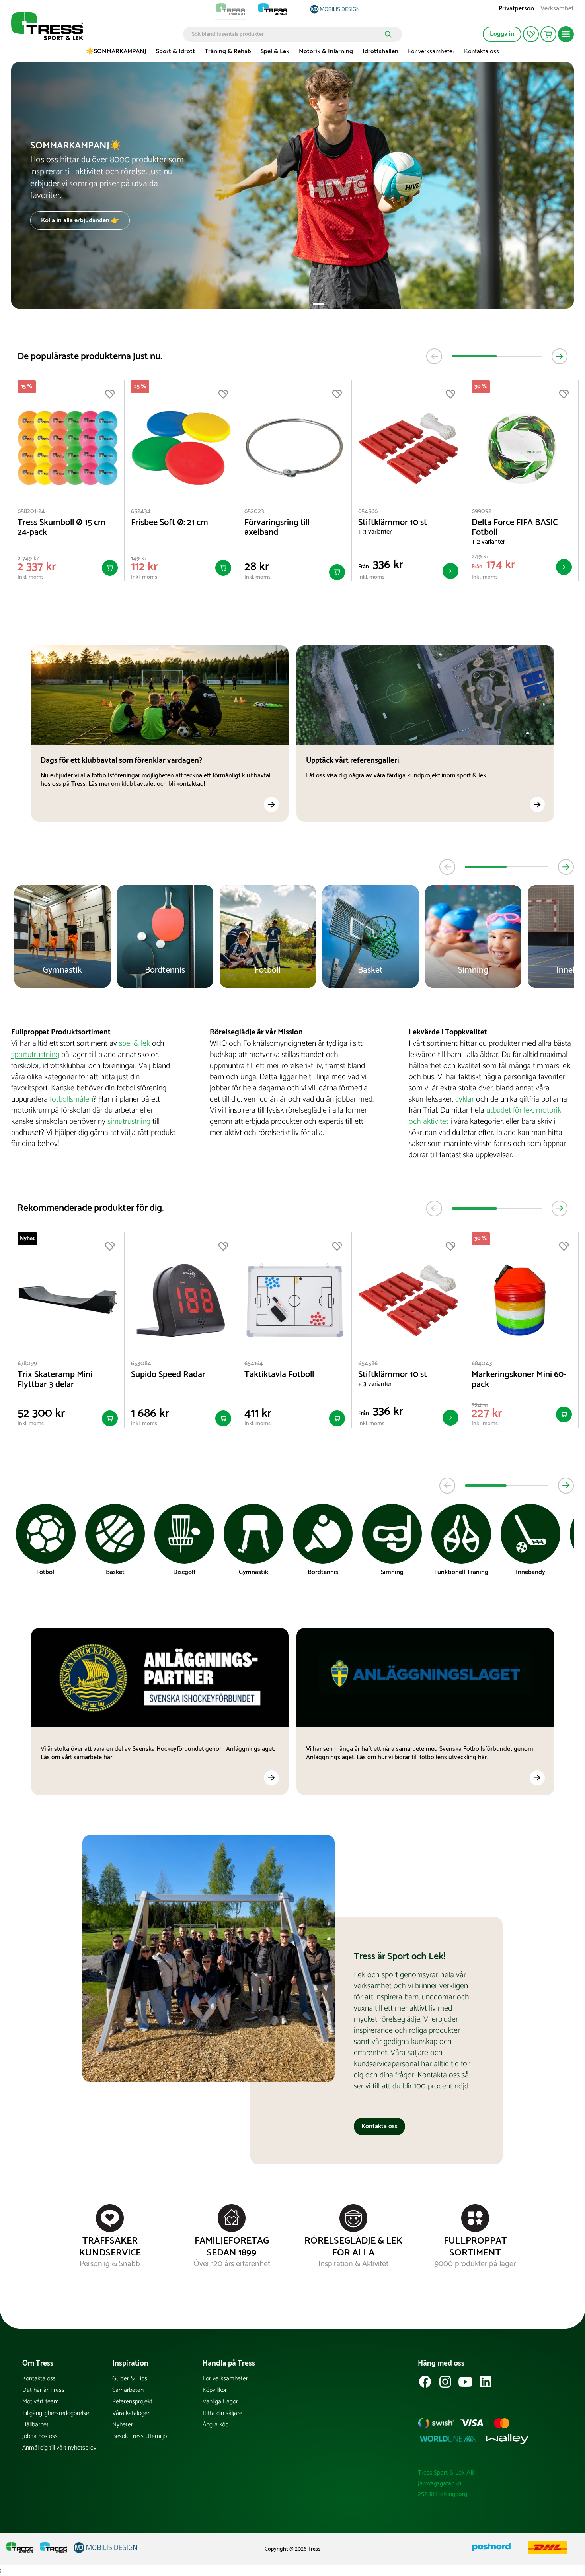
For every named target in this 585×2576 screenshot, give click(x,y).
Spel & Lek (275, 51)
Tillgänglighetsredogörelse (56, 2413)
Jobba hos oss (40, 2436)
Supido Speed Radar (168, 1375)
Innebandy (530, 1572)
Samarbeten (128, 2390)
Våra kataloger (131, 2413)
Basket (115, 1572)
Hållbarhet (35, 2425)
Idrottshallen (380, 51)
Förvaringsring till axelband (277, 528)
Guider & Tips (130, 2379)
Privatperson (516, 9)
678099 (27, 1363)
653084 (141, 1363)
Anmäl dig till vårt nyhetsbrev (59, 2448)
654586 (368, 511)
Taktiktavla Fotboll (279, 1375)
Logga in (502, 34)
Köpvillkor (215, 2390)
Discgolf (184, 1572)
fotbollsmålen (71, 1099)
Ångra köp (215, 2425)
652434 (141, 511)
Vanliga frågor (220, 2402)
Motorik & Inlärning (326, 51)
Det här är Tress (43, 2390)
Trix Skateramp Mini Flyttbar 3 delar (55, 1380)
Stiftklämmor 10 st (393, 523)
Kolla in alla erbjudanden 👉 (80, 220)
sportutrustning (35, 1055)
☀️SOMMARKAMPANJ (116, 51)
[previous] (434, 356)
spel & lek (135, 1044)
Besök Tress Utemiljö (139, 2436)
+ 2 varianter (488, 542)
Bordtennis (323, 1572)
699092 (482, 511)
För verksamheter (431, 51)
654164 (254, 1363)
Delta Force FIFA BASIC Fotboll (515, 528)
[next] (560, 356)
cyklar (465, 1099)
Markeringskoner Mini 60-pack (519, 1380)
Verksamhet (557, 9)
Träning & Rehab (228, 51)
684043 (482, 1363)
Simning (392, 1572)
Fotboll (46, 1572)
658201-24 (31, 511)
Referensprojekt (132, 2402)
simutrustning (129, 1122)
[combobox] (287, 34)
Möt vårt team (41, 2402)
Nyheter (123, 2425)
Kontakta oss (482, 51)
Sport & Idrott (175, 51)
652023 (254, 511)
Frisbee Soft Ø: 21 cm (170, 523)
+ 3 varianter (375, 532)
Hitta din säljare (222, 2413)
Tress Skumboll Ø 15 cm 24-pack (61, 528)
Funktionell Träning (461, 1572)
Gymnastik (253, 1572)
